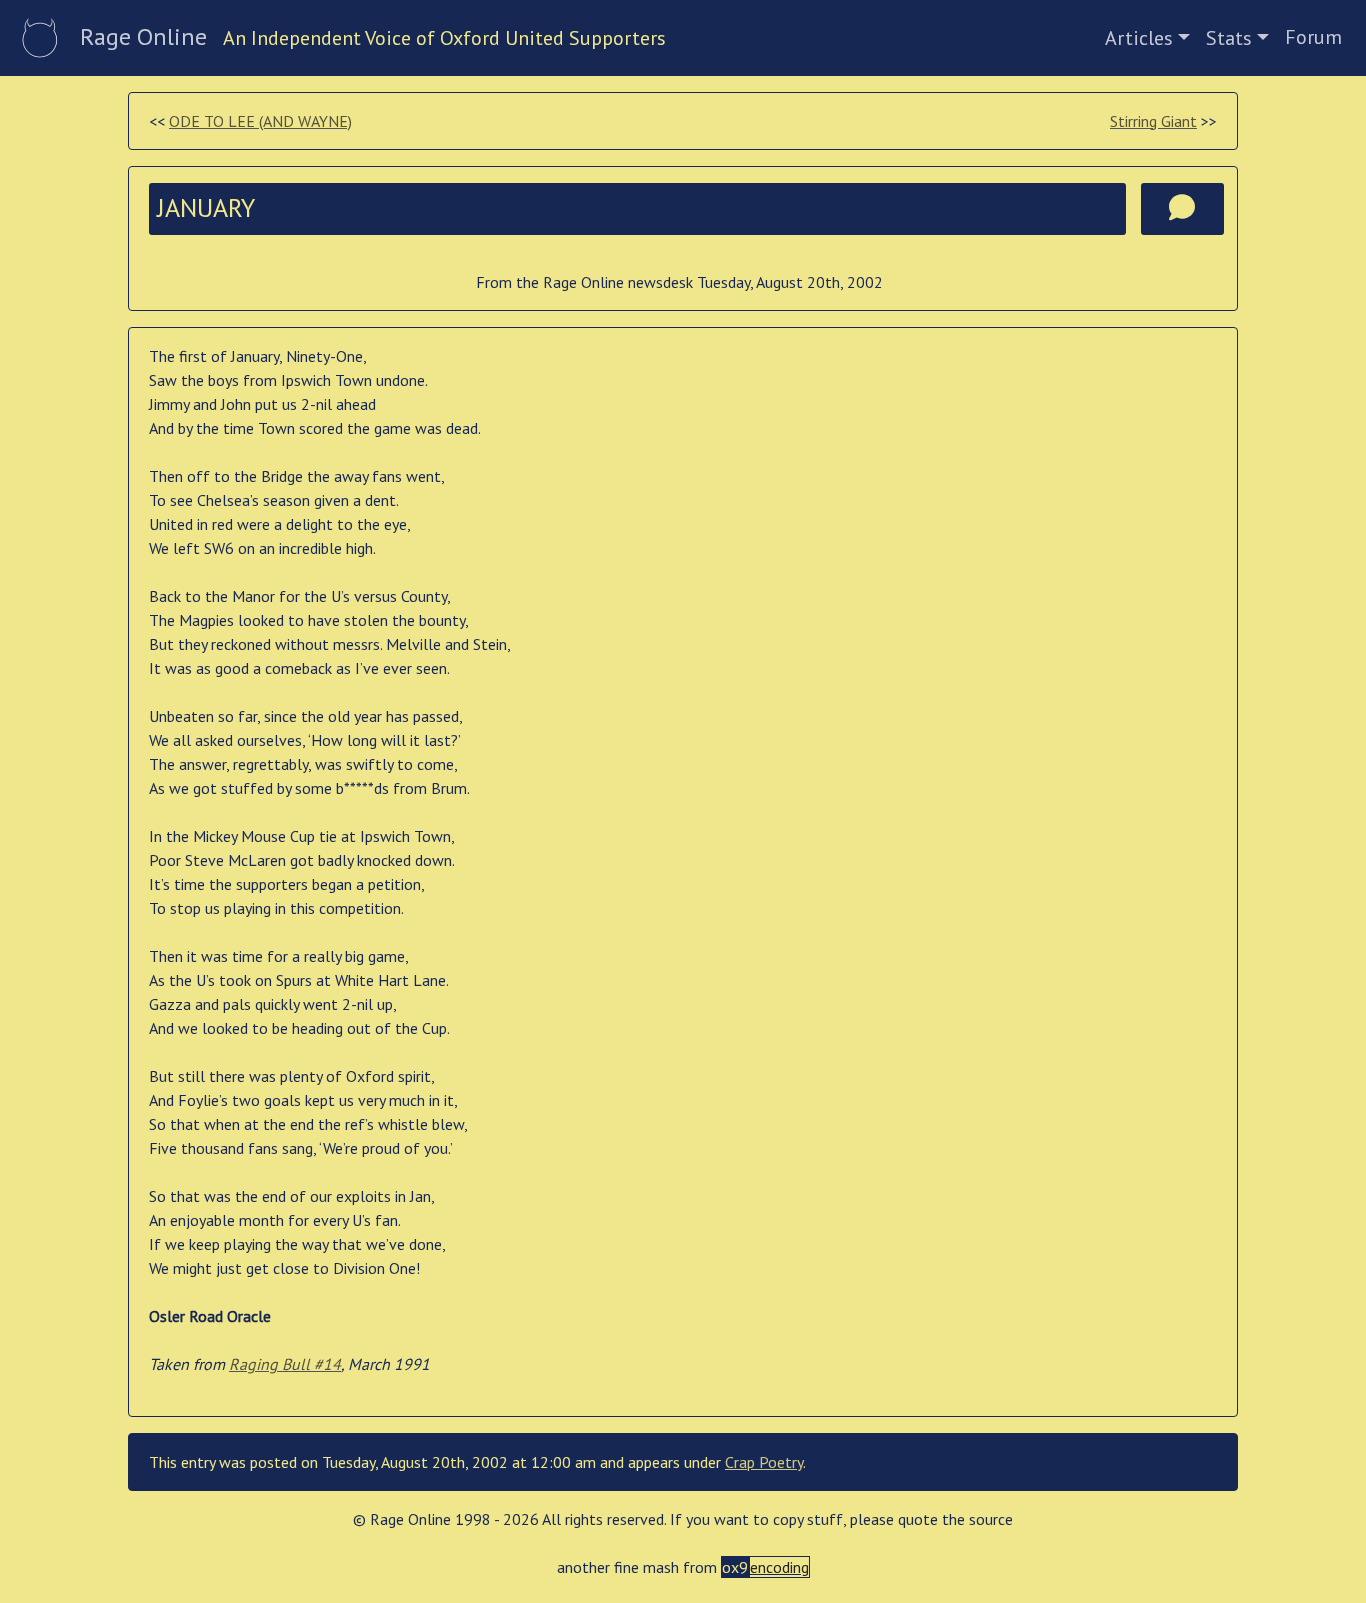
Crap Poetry (764, 1462)
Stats (1229, 38)
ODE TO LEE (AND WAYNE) (260, 121)
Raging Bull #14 (285, 1364)
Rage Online (143, 36)
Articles (1139, 38)
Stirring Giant (1153, 121)
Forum (1313, 37)
